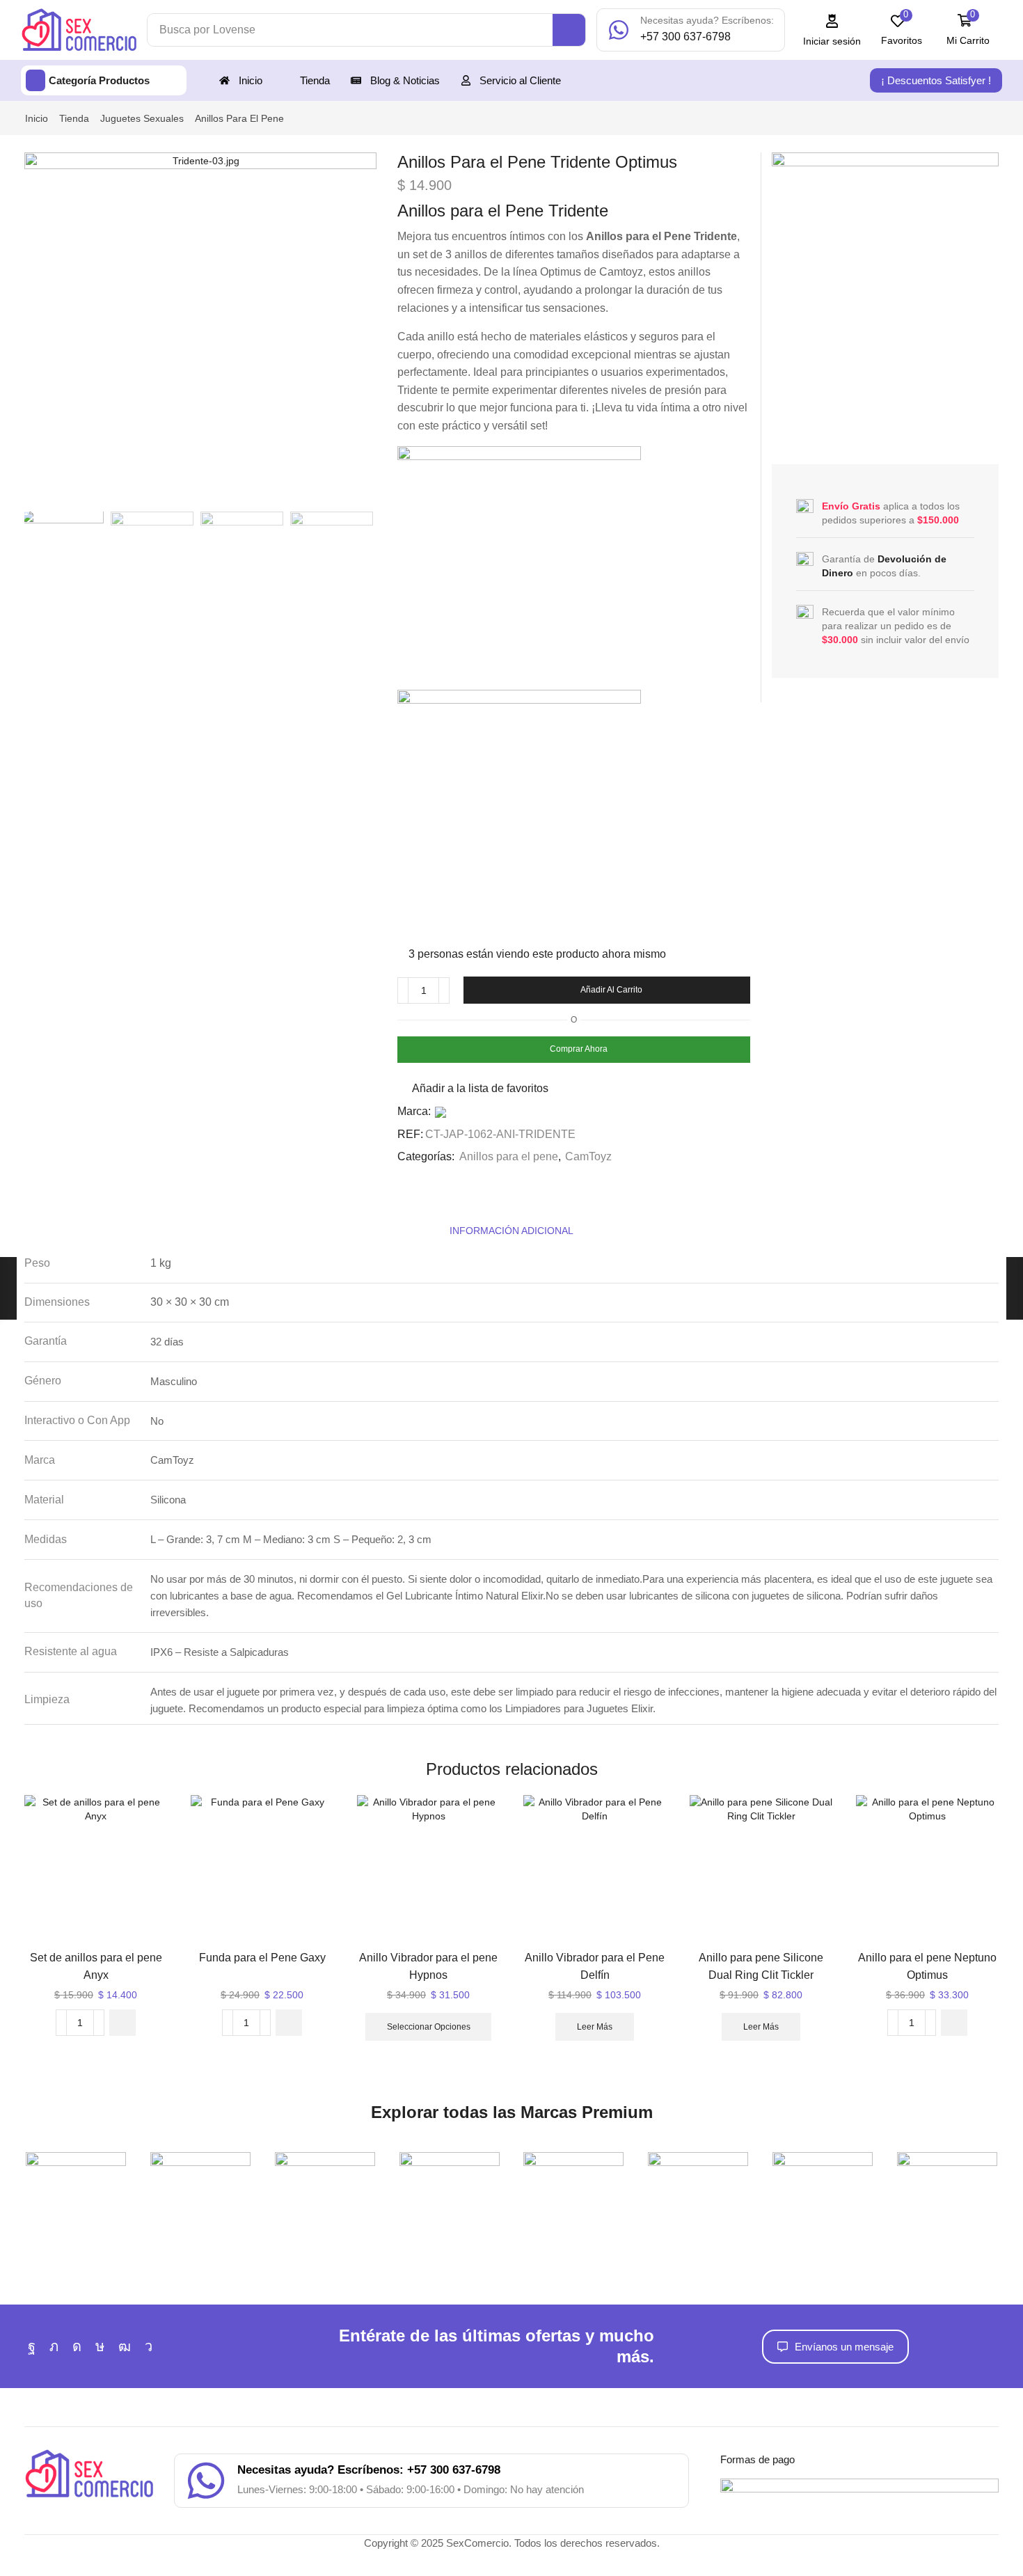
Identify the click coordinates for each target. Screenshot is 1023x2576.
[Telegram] (149, 2346)
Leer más (595, 2027)
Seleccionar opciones (429, 2027)
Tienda (74, 118)
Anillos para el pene (239, 118)
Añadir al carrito (611, 990)
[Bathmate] (201, 2181)
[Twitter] (54, 2346)
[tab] (511, 1231)
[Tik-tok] (100, 2346)
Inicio (37, 118)
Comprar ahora (579, 1049)
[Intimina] (823, 2181)
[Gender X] (698, 2181)
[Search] (569, 30)
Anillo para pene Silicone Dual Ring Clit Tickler (761, 1966)
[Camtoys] (325, 2181)
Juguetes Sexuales (142, 118)
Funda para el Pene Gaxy (262, 1958)
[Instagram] (77, 2346)
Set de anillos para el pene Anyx (96, 1966)
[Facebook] (32, 2346)
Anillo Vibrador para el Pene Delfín (595, 1966)
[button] (832, 30)
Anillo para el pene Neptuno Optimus (927, 1966)
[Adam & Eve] (76, 2181)
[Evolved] (574, 2181)
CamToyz (588, 1156)
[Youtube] (125, 2346)
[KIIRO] (947, 2181)
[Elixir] (449, 2181)
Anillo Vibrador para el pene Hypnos (428, 1966)
